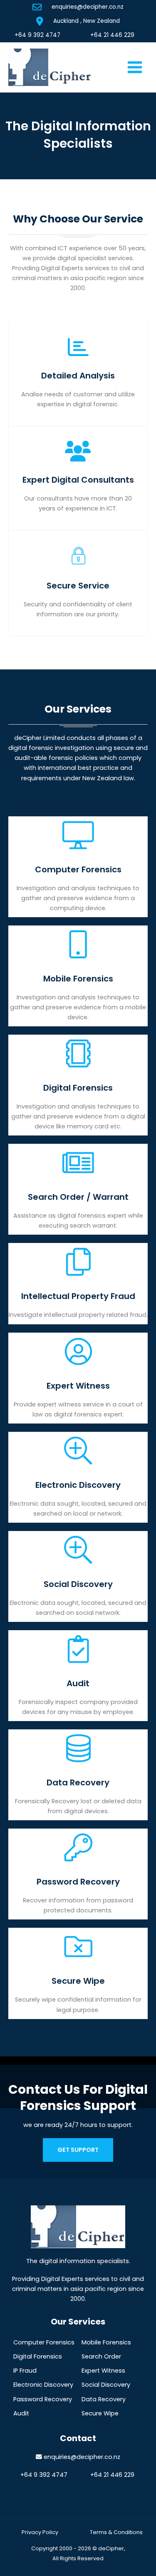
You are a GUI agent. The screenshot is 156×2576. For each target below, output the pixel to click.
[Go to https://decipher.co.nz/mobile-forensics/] (78, 976)
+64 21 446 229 (112, 35)
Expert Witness (103, 2371)
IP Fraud (25, 2371)
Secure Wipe (100, 2413)
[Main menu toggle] (135, 67)
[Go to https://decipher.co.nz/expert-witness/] (78, 1378)
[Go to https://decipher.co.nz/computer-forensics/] (78, 867)
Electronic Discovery (43, 2385)
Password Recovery (43, 2399)
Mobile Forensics (106, 2342)
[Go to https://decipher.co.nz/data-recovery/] (78, 1775)
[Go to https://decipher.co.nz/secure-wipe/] (78, 1973)
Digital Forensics (38, 2356)
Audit (21, 2413)
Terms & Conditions (116, 2532)
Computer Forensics (44, 2342)
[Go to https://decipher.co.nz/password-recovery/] (78, 1874)
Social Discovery (106, 2385)
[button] (78, 2150)
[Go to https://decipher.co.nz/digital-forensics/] (78, 1085)
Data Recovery (104, 2399)
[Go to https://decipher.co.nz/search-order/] (78, 1189)
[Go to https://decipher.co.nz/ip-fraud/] (78, 1283)
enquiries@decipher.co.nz (88, 7)
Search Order (101, 2356)
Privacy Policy (40, 2532)
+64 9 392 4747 (37, 35)
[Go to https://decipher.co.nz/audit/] (78, 1676)
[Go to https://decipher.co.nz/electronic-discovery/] (78, 1477)
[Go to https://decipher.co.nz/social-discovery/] (78, 1576)
